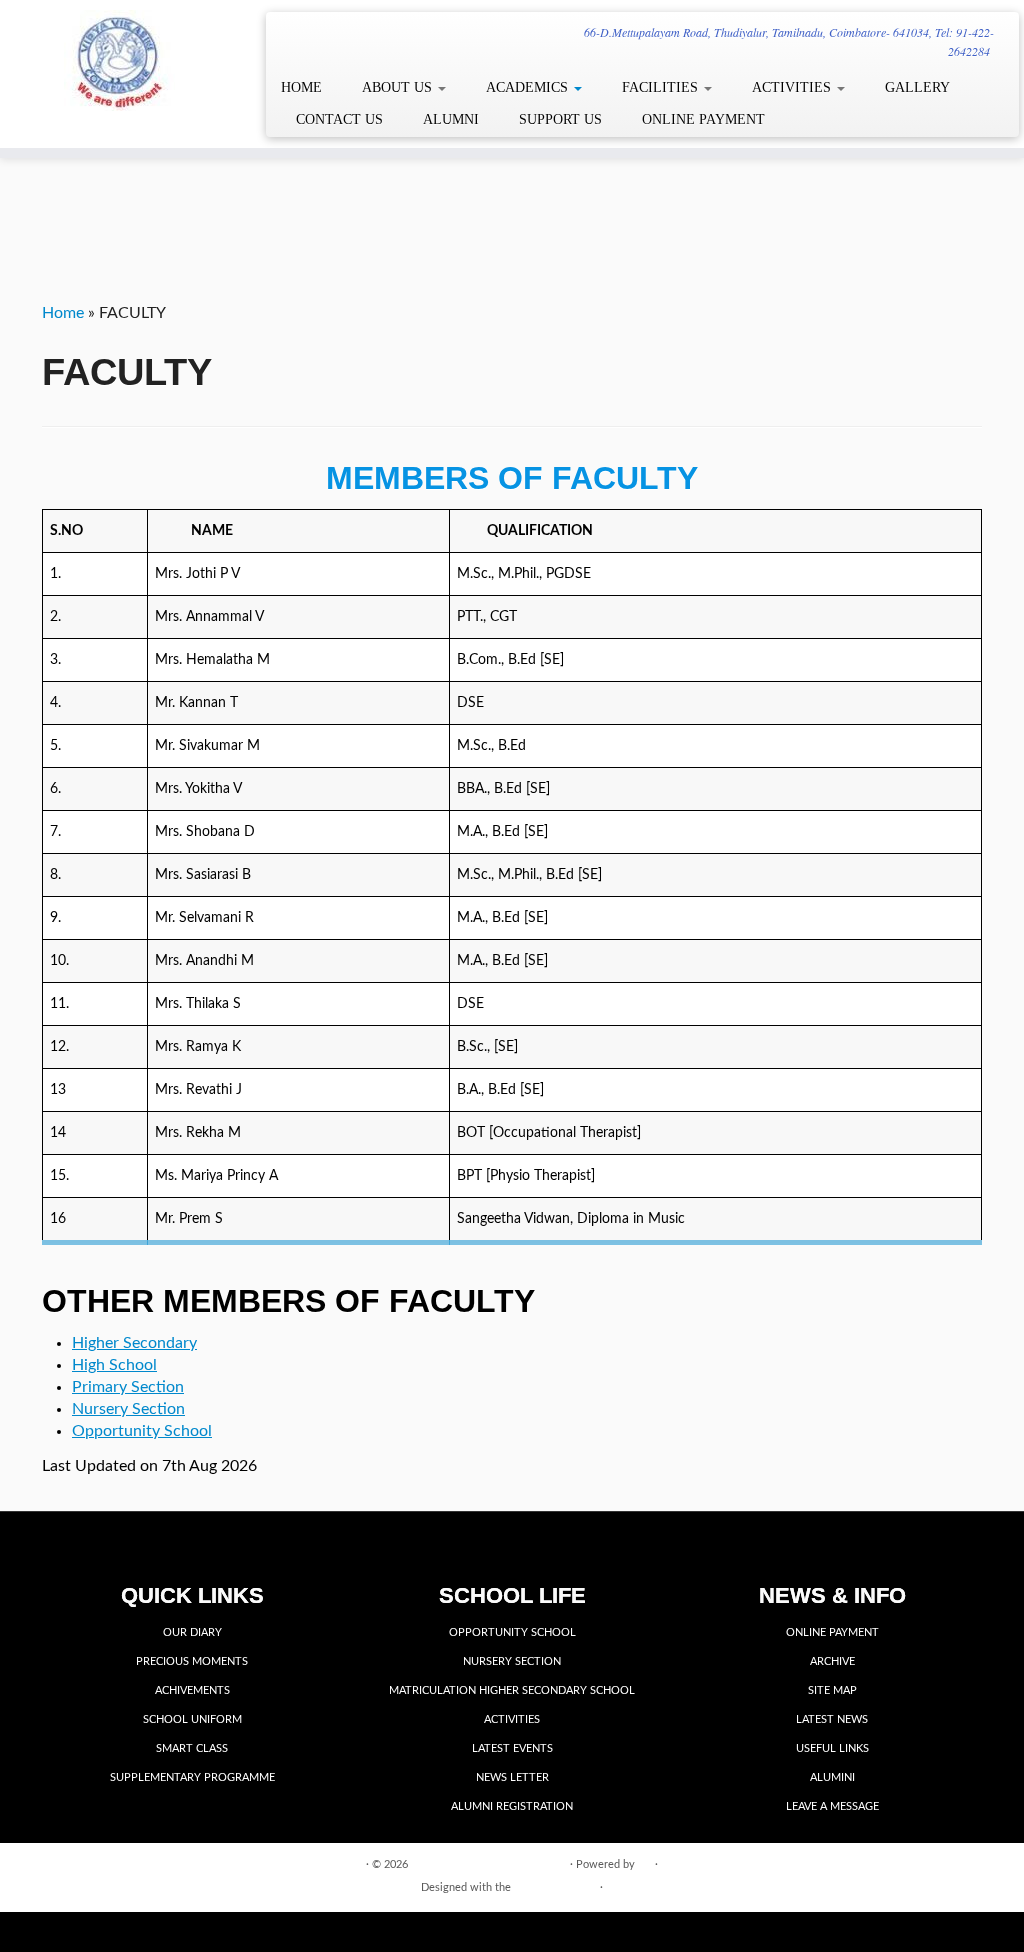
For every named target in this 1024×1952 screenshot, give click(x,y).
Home (63, 313)
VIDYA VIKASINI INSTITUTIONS (489, 1864)
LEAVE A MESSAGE (832, 1806)
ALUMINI (832, 1777)
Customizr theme (555, 1887)
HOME (301, 87)
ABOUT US (399, 87)
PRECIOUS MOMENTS (192, 1661)
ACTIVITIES (793, 87)
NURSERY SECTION (512, 1661)
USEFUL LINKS (832, 1748)
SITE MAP (832, 1690)
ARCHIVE (832, 1661)
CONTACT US (339, 119)
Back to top (954, 1863)
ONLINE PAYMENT (703, 119)
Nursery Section (128, 1409)
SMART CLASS (192, 1748)
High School (114, 1365)
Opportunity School (142, 1431)
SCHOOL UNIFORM (192, 1719)
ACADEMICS (529, 87)
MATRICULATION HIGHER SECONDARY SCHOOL (512, 1690)
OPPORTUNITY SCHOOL (512, 1632)
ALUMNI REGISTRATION (512, 1806)
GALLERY (917, 87)
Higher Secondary (134, 1343)
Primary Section (128, 1387)
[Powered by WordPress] (645, 1861)
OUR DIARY (192, 1632)
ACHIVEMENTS (192, 1690)
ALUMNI (451, 119)
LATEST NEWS (832, 1719)
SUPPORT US (560, 119)
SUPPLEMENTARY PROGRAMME (192, 1777)
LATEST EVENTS (512, 1748)
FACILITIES (662, 87)
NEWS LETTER (512, 1777)
